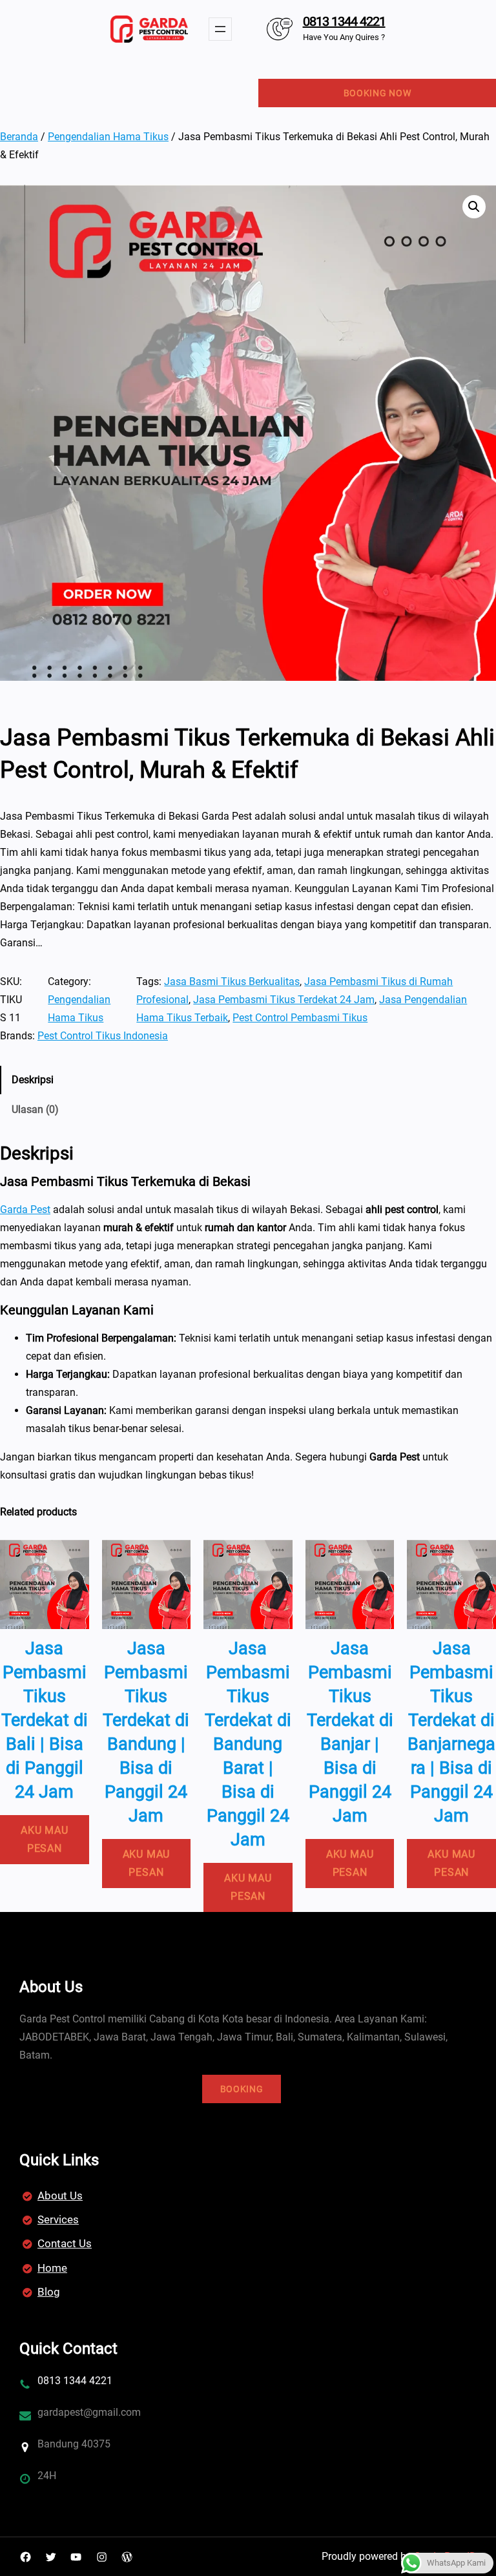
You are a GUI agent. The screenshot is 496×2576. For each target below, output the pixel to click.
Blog (49, 2292)
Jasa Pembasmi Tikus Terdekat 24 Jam (284, 1000)
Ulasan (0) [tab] (35, 1109)
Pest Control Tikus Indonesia (103, 1036)
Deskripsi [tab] (33, 1080)
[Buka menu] (220, 29)
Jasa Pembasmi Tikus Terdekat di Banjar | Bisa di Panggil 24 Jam (350, 1732)
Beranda (19, 137)
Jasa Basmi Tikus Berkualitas (232, 982)
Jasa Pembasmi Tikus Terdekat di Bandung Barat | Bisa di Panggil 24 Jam (248, 1744)
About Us (60, 2196)
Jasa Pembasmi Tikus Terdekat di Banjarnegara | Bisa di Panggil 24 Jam (451, 1732)
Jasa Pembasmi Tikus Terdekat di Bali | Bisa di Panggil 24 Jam (45, 1720)
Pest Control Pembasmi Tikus (300, 1018)
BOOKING (242, 2089)
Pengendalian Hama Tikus (108, 137)
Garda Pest (25, 1210)
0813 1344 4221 (344, 21)
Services (58, 2219)
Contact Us (65, 2243)
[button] (474, 207)
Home (52, 2268)
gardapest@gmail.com (89, 2412)
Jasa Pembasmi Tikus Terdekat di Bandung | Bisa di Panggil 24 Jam (146, 1732)
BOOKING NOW (377, 93)
